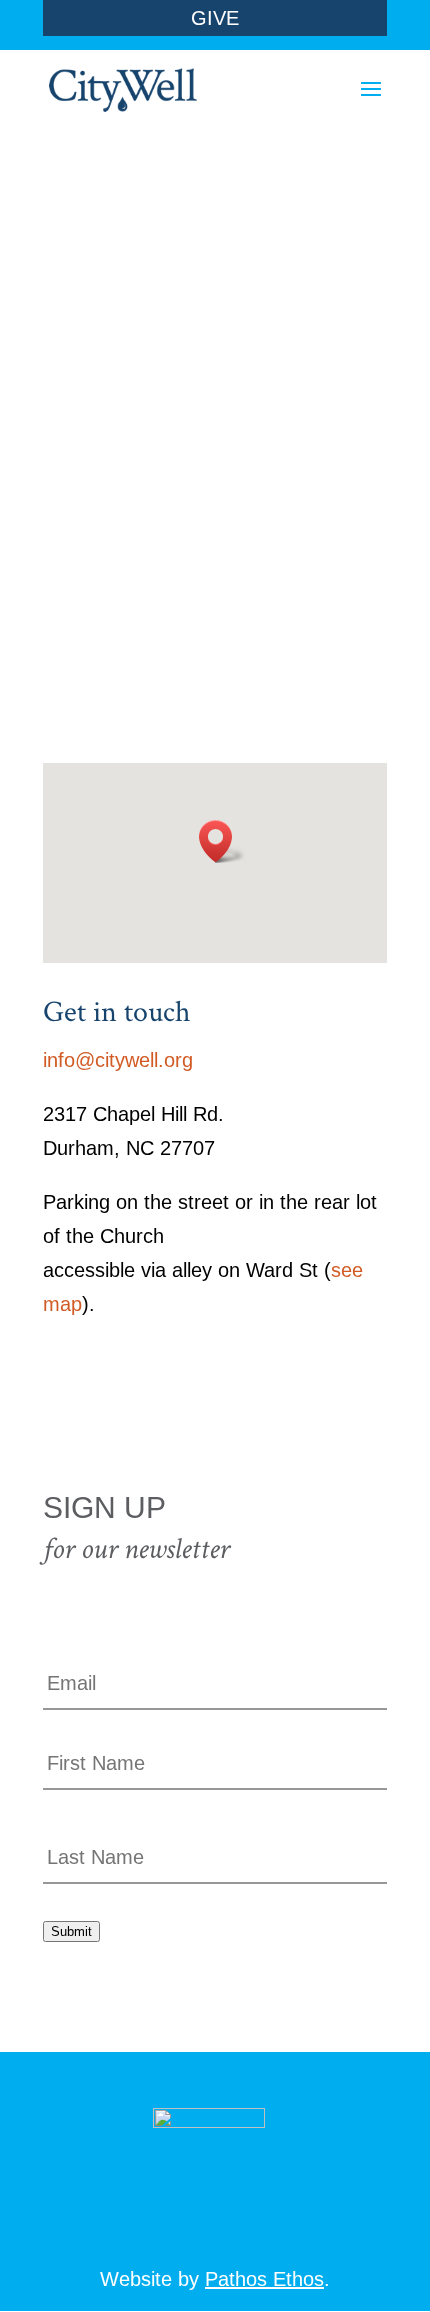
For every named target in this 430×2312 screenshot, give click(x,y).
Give (215, 18)
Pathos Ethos (264, 2279)
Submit (71, 1931)
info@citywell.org (118, 1060)
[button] (222, 841)
